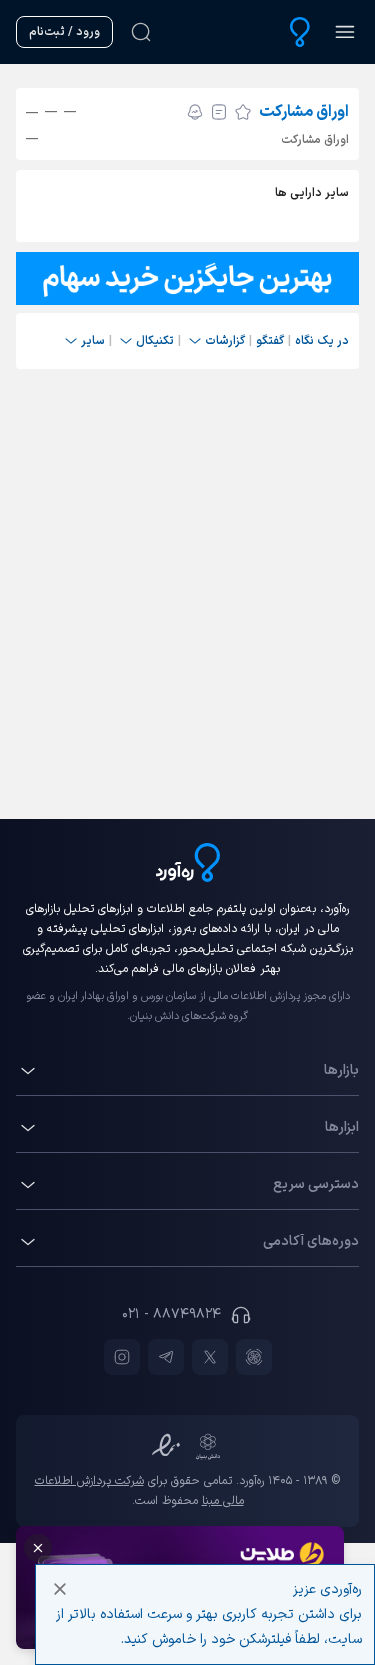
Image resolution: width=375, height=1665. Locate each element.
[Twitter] (210, 1357)
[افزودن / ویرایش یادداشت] (219, 112)
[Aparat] (254, 1357)
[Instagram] (122, 1357)
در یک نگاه (322, 341)
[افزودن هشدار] (195, 112)
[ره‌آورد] (300, 32)
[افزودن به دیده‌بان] (243, 112)
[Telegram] (166, 1357)
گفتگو (270, 341)
